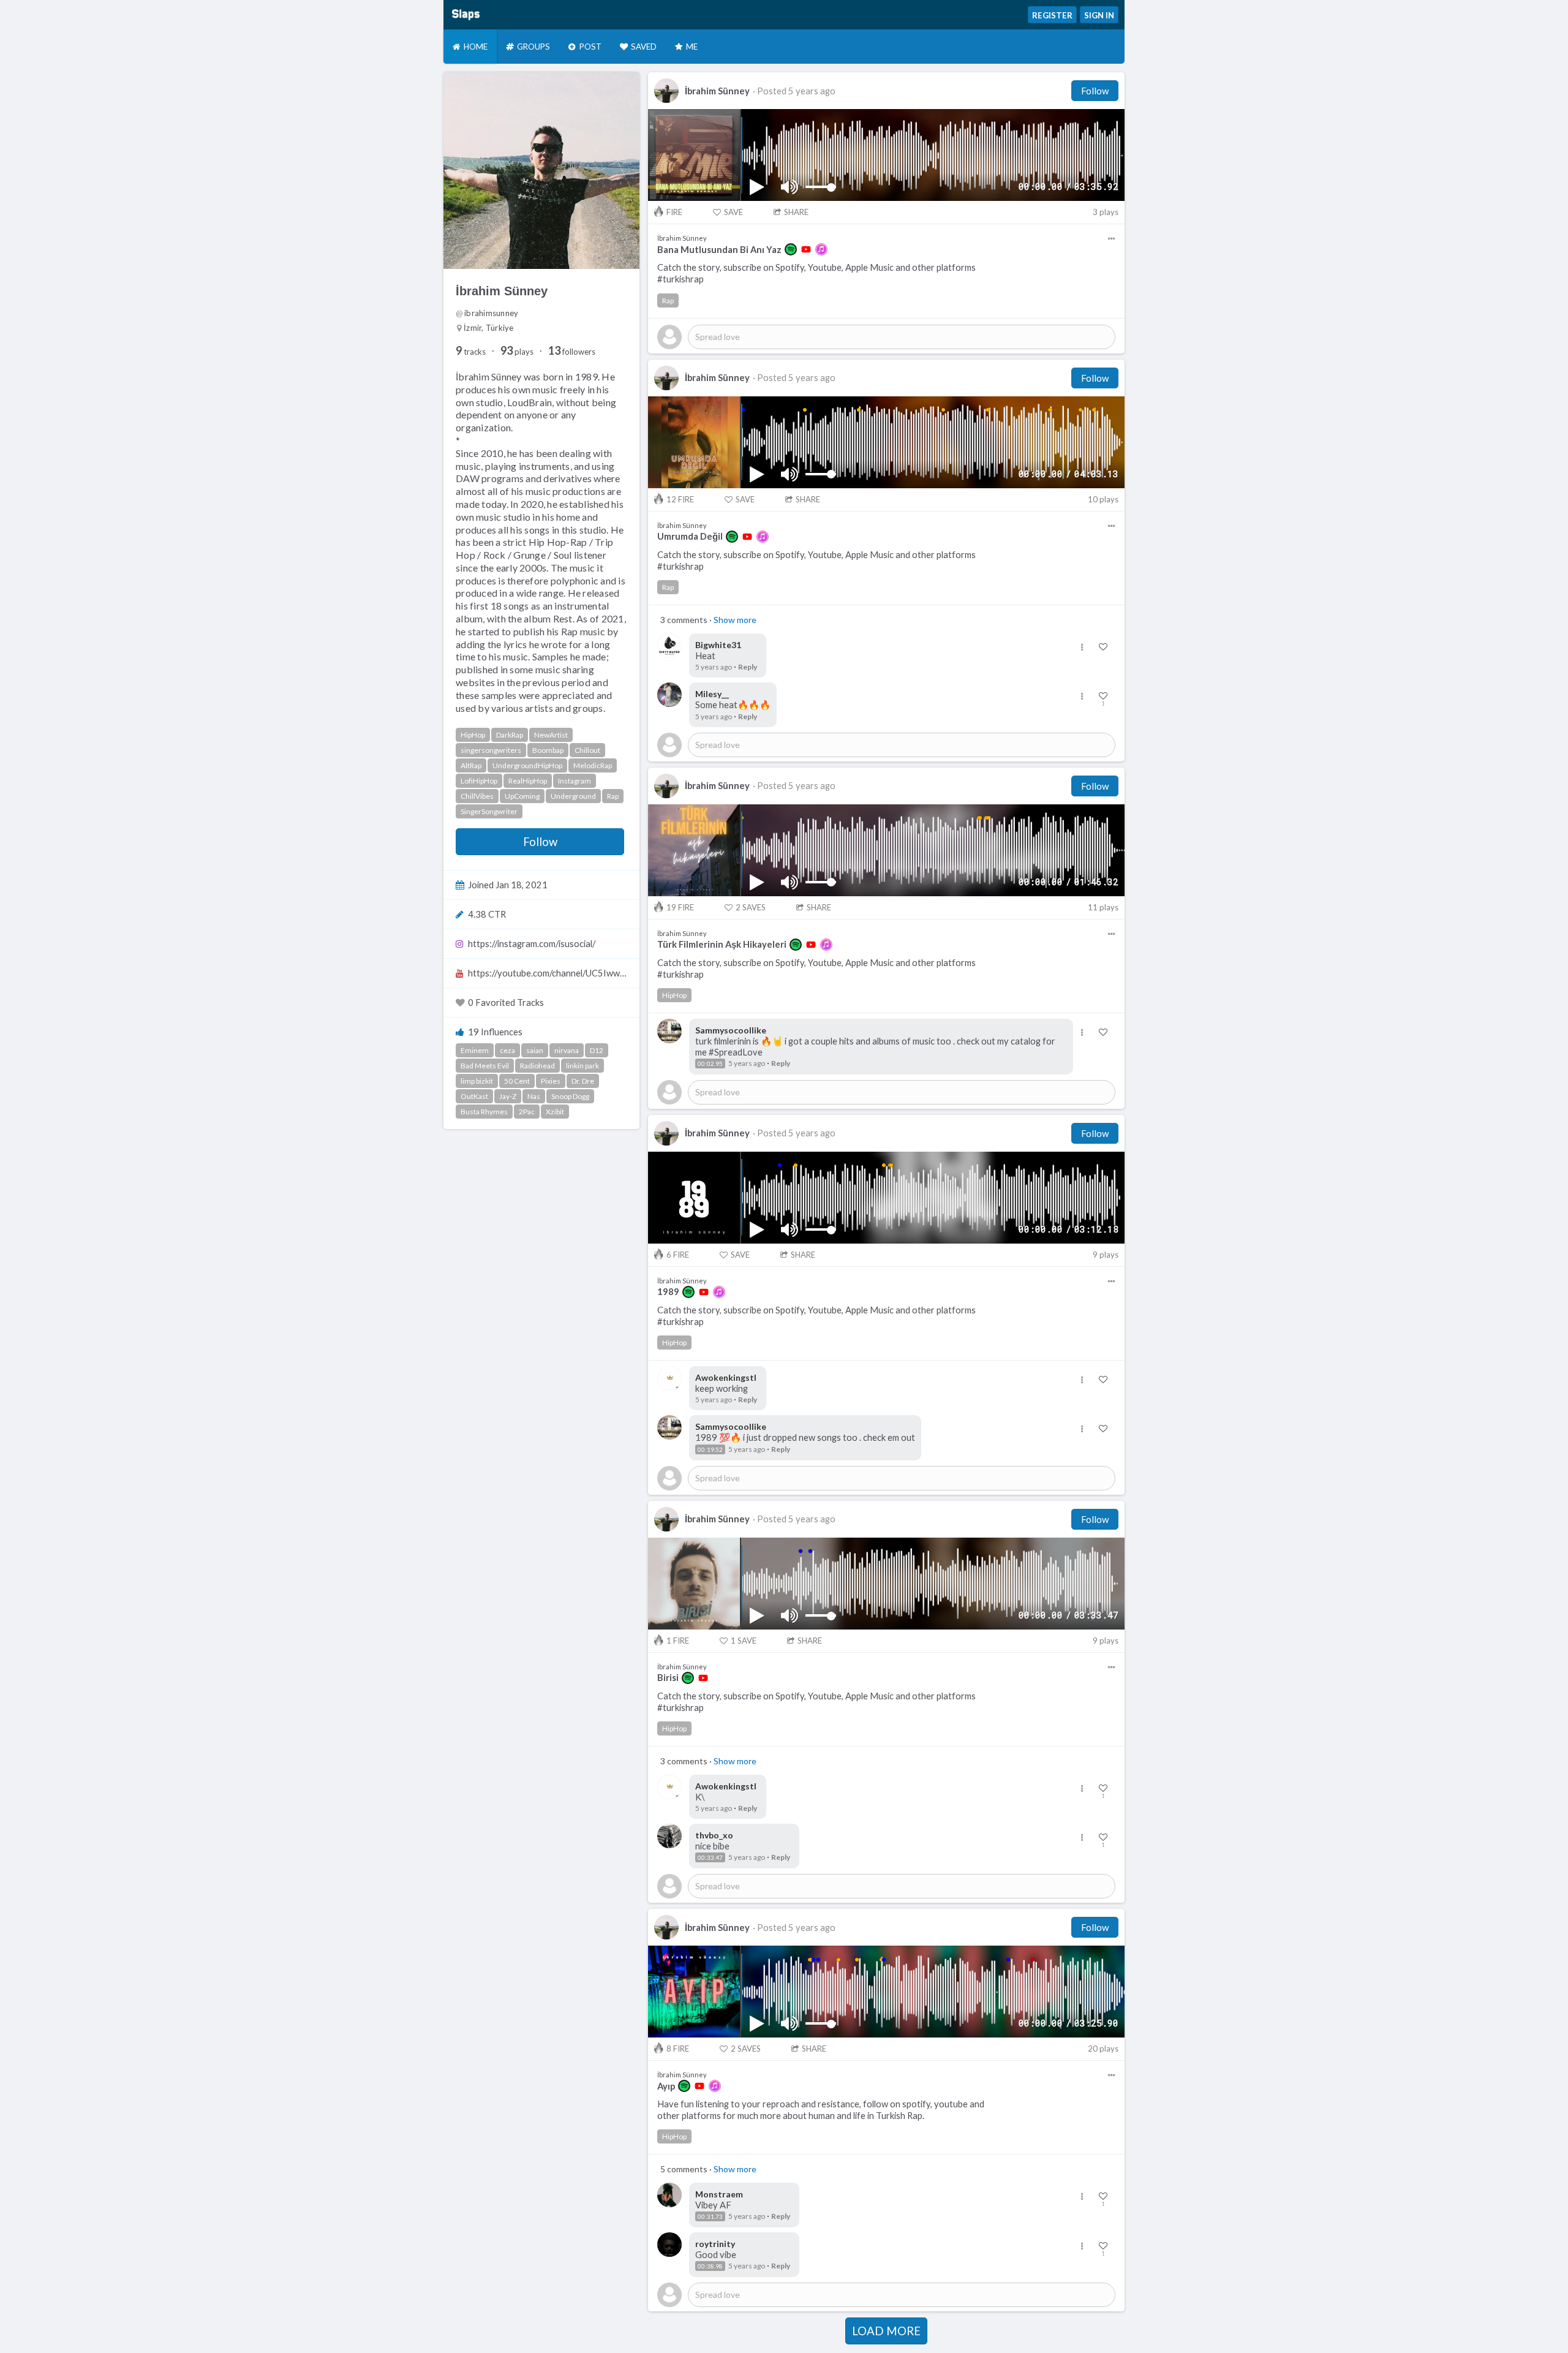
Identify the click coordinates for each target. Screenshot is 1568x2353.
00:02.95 (710, 1063)
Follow (540, 842)
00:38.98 (710, 2266)
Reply (748, 667)
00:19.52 (710, 1449)
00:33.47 (710, 1857)
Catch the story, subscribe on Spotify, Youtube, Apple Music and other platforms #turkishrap (816, 273)
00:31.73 (710, 2216)
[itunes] (821, 249)
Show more (735, 620)
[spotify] (791, 249)
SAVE (733, 212)
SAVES (751, 907)
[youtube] (806, 249)
